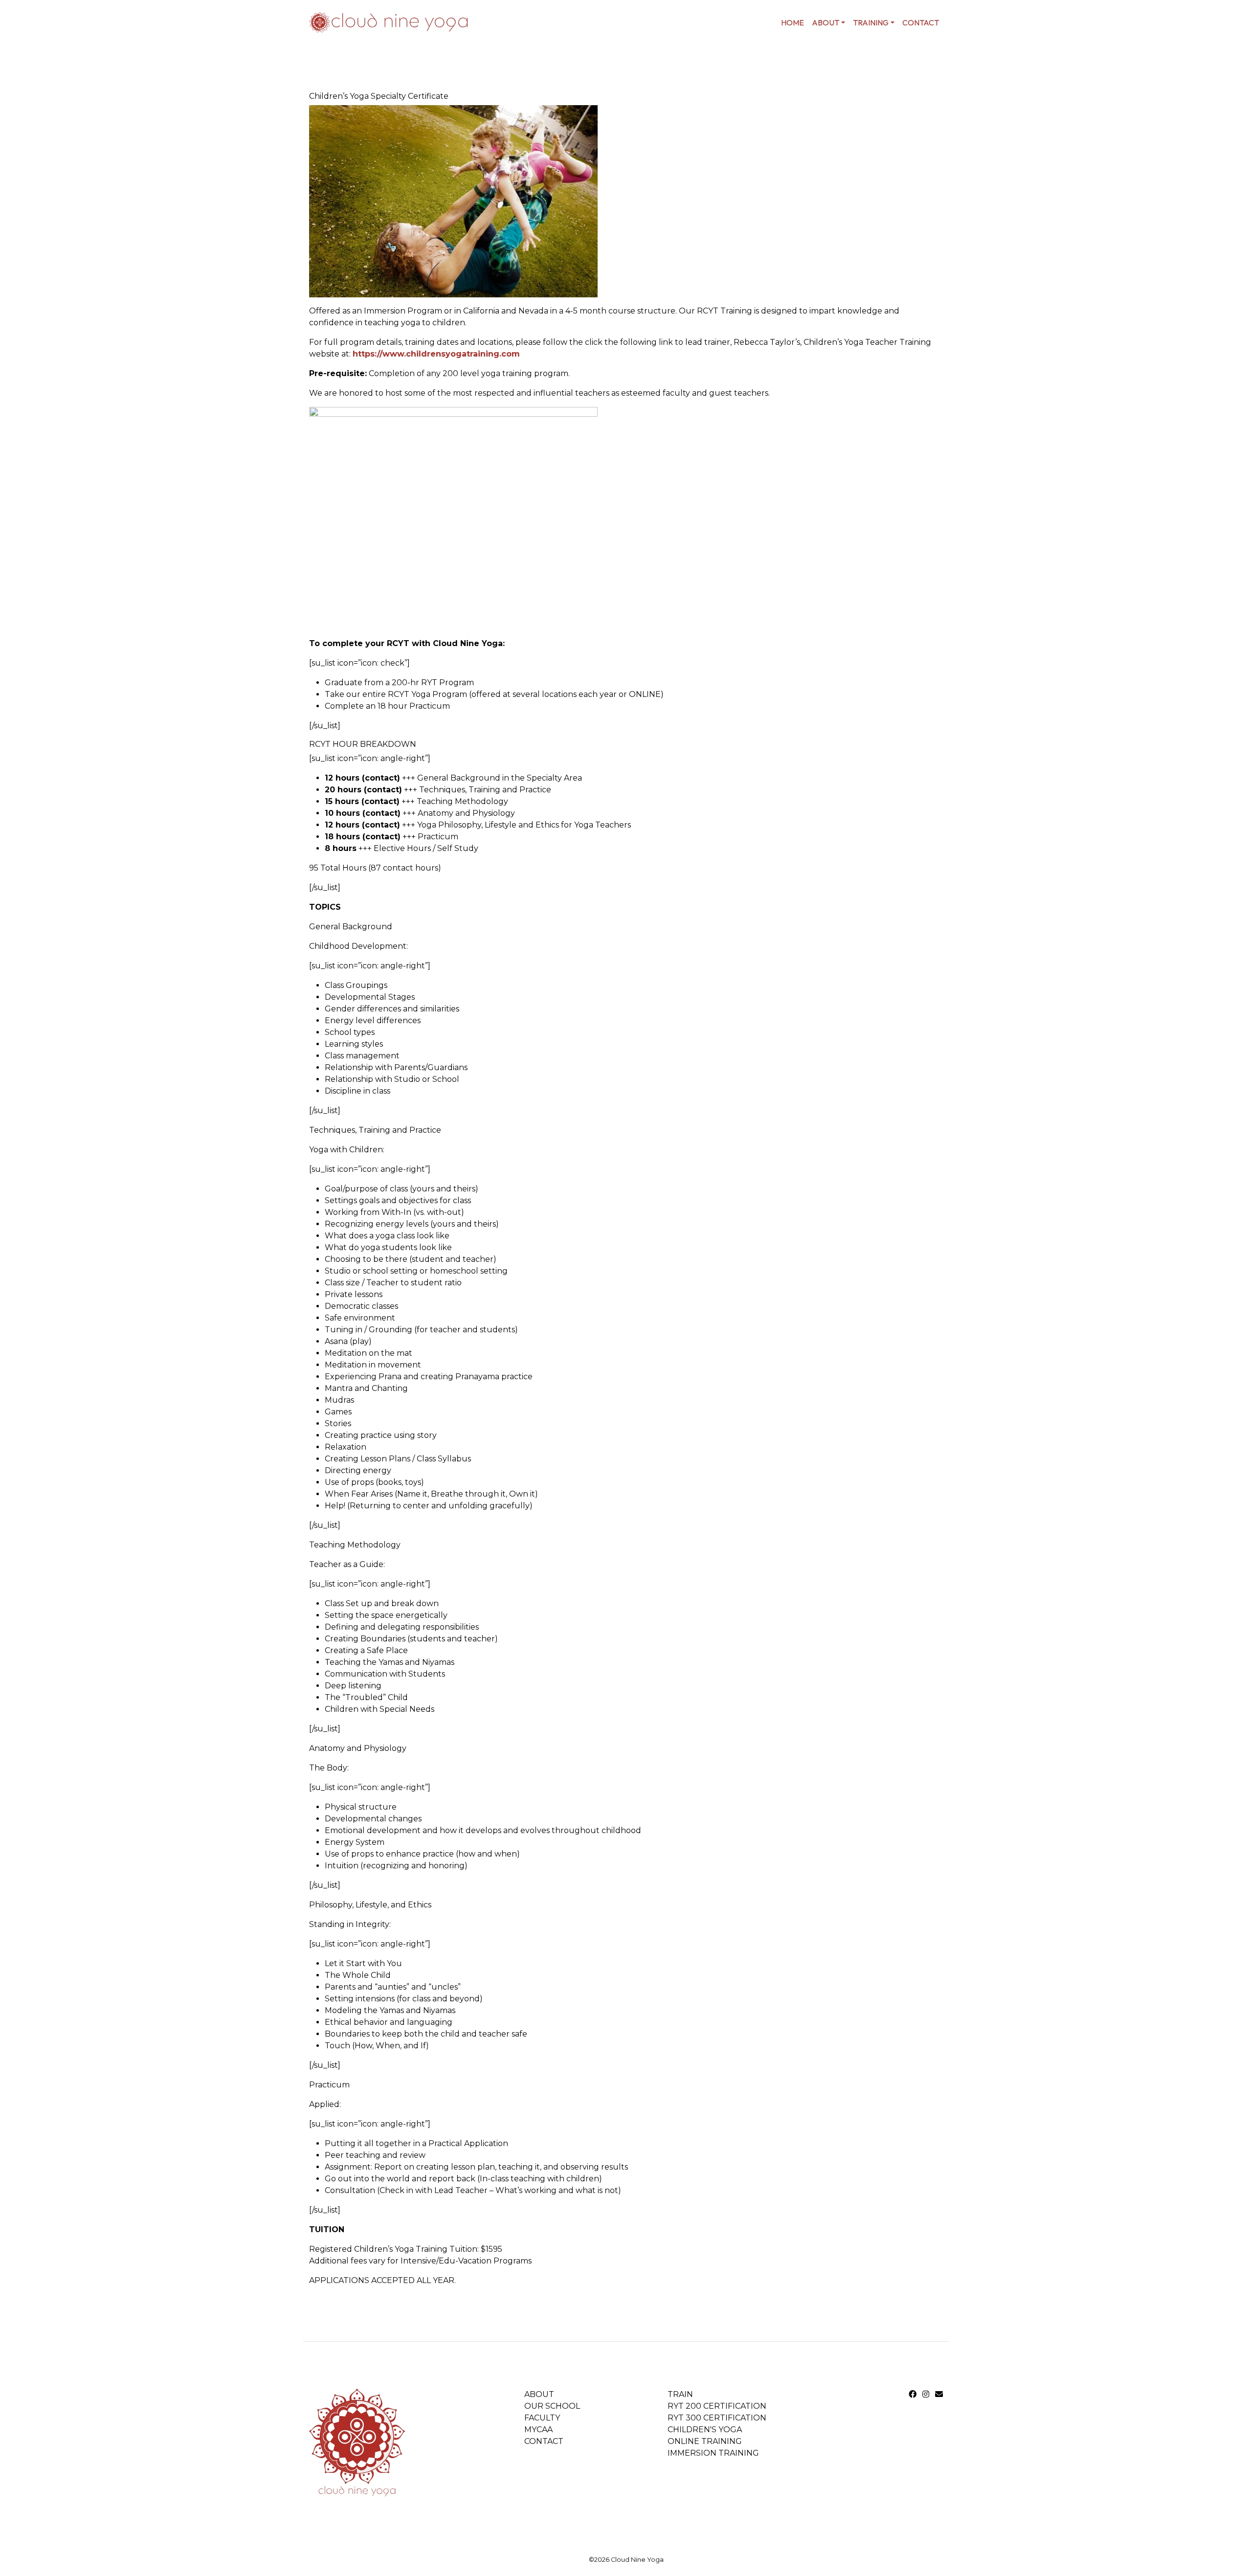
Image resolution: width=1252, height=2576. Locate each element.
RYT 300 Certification (717, 2418)
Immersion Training (713, 2453)
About (539, 2394)
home (793, 22)
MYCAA (538, 2430)
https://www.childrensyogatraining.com (436, 354)
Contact (921, 22)
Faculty (542, 2418)
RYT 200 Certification (717, 2406)
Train (680, 2394)
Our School (552, 2406)
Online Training (705, 2441)
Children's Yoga (705, 2430)
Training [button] (871, 22)
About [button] (826, 22)
